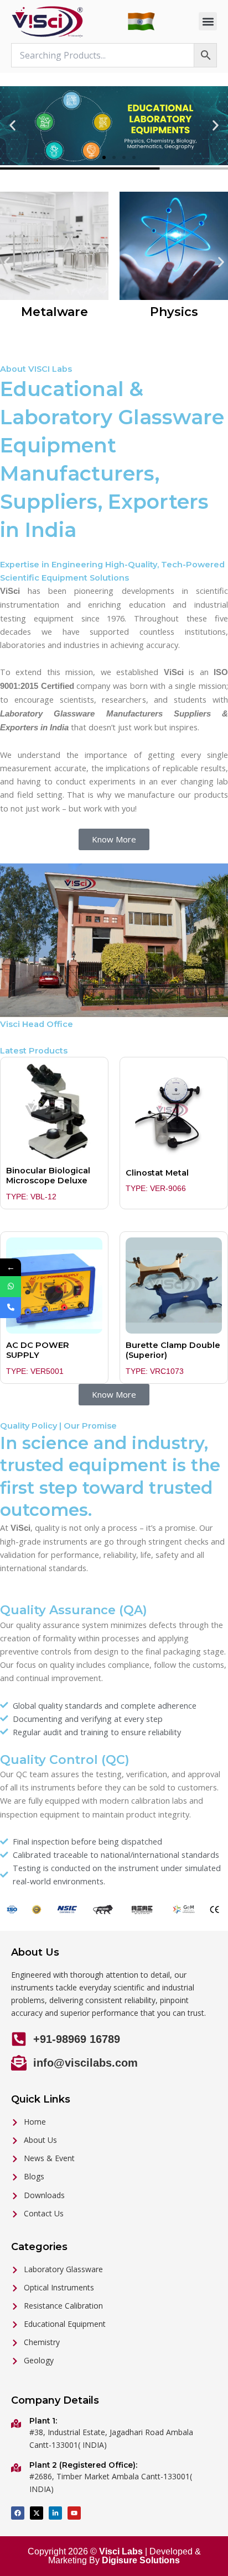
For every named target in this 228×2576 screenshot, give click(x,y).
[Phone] (11, 1308)
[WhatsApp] (11, 1287)
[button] (208, 21)
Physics (174, 312)
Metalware (55, 312)
